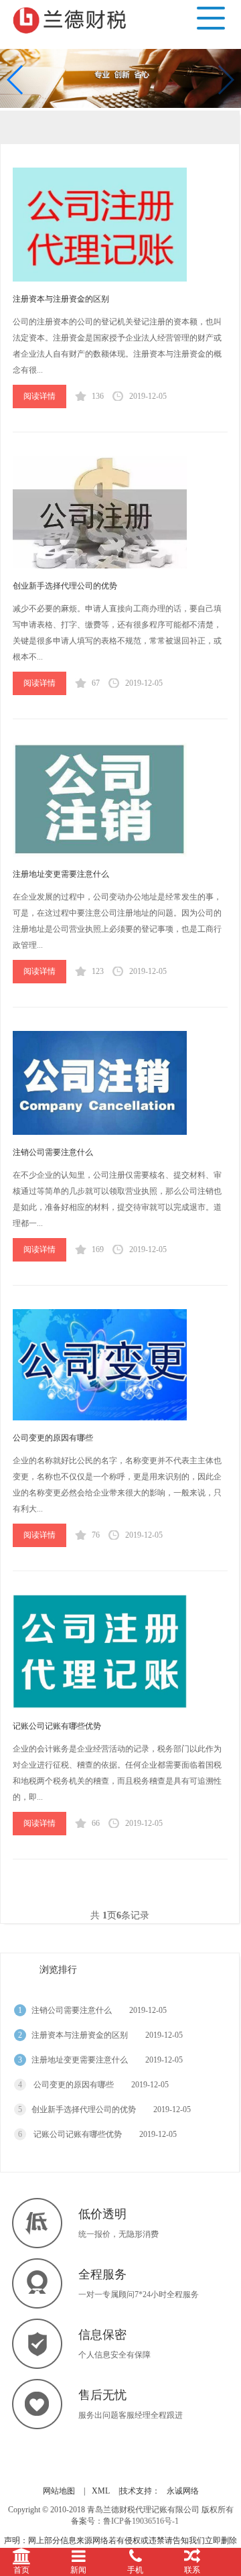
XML (101, 2491)
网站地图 (59, 2491)
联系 (192, 2570)
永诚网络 (183, 2491)
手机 (135, 2570)
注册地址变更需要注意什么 (61, 874)
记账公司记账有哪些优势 (57, 1726)
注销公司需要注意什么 (53, 1152)
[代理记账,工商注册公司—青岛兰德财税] (72, 18)
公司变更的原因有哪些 (53, 1438)
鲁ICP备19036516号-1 (141, 2521)
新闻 (78, 2570)
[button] (16, 80)
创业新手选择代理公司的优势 (65, 586)
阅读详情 (39, 396)
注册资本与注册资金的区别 (61, 299)
